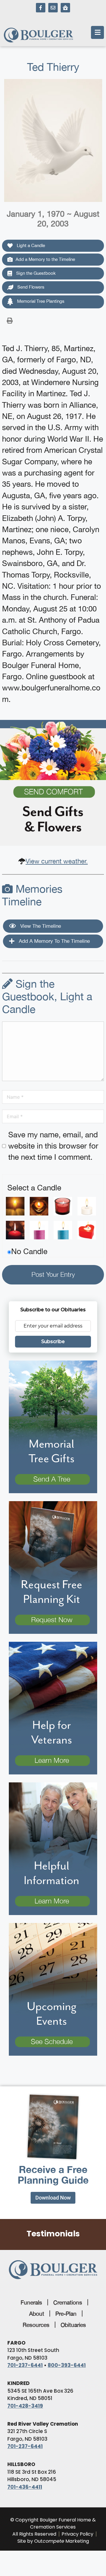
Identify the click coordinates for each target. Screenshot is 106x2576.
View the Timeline (40, 926)
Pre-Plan (66, 2314)
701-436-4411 (25, 2487)
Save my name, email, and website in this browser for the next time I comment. (53, 1146)
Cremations (68, 2302)
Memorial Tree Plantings (40, 301)
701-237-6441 (25, 2365)
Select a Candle (34, 1188)
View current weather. (57, 861)
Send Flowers (30, 287)
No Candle (29, 1251)
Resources (36, 2325)
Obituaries (73, 2325)
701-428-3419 (25, 2406)
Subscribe (53, 1342)
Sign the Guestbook (35, 273)
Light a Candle (30, 245)
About (37, 2314)
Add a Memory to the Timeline (45, 259)
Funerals (31, 2302)
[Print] (10, 320)
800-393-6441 (67, 2365)
